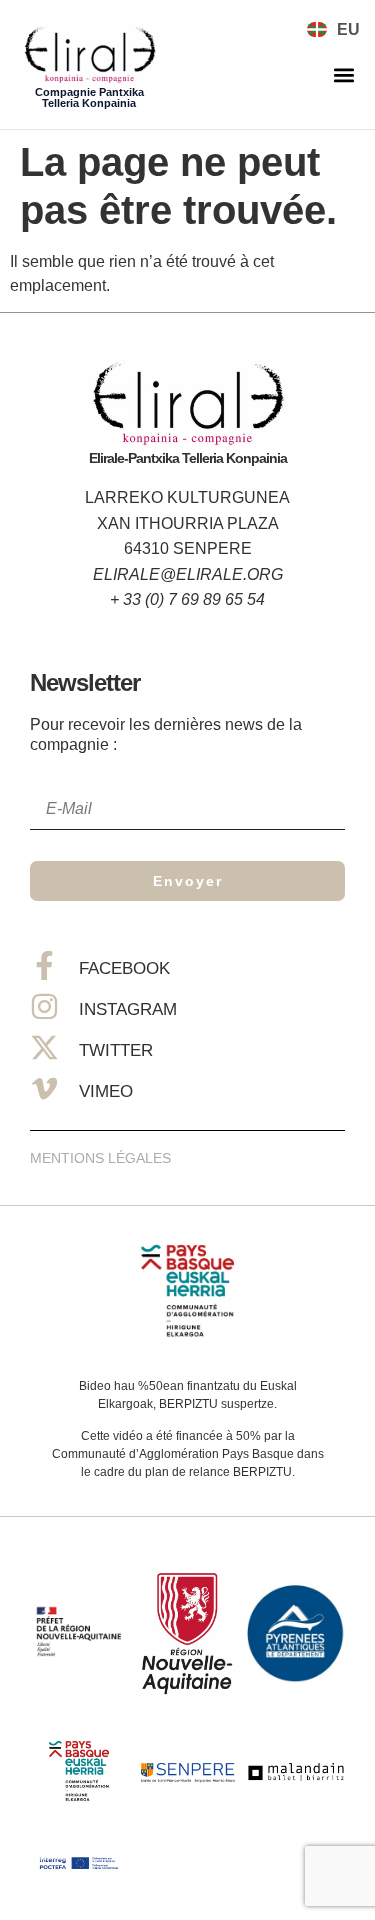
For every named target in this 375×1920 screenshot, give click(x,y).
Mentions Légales (100, 1158)
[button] (343, 75)
